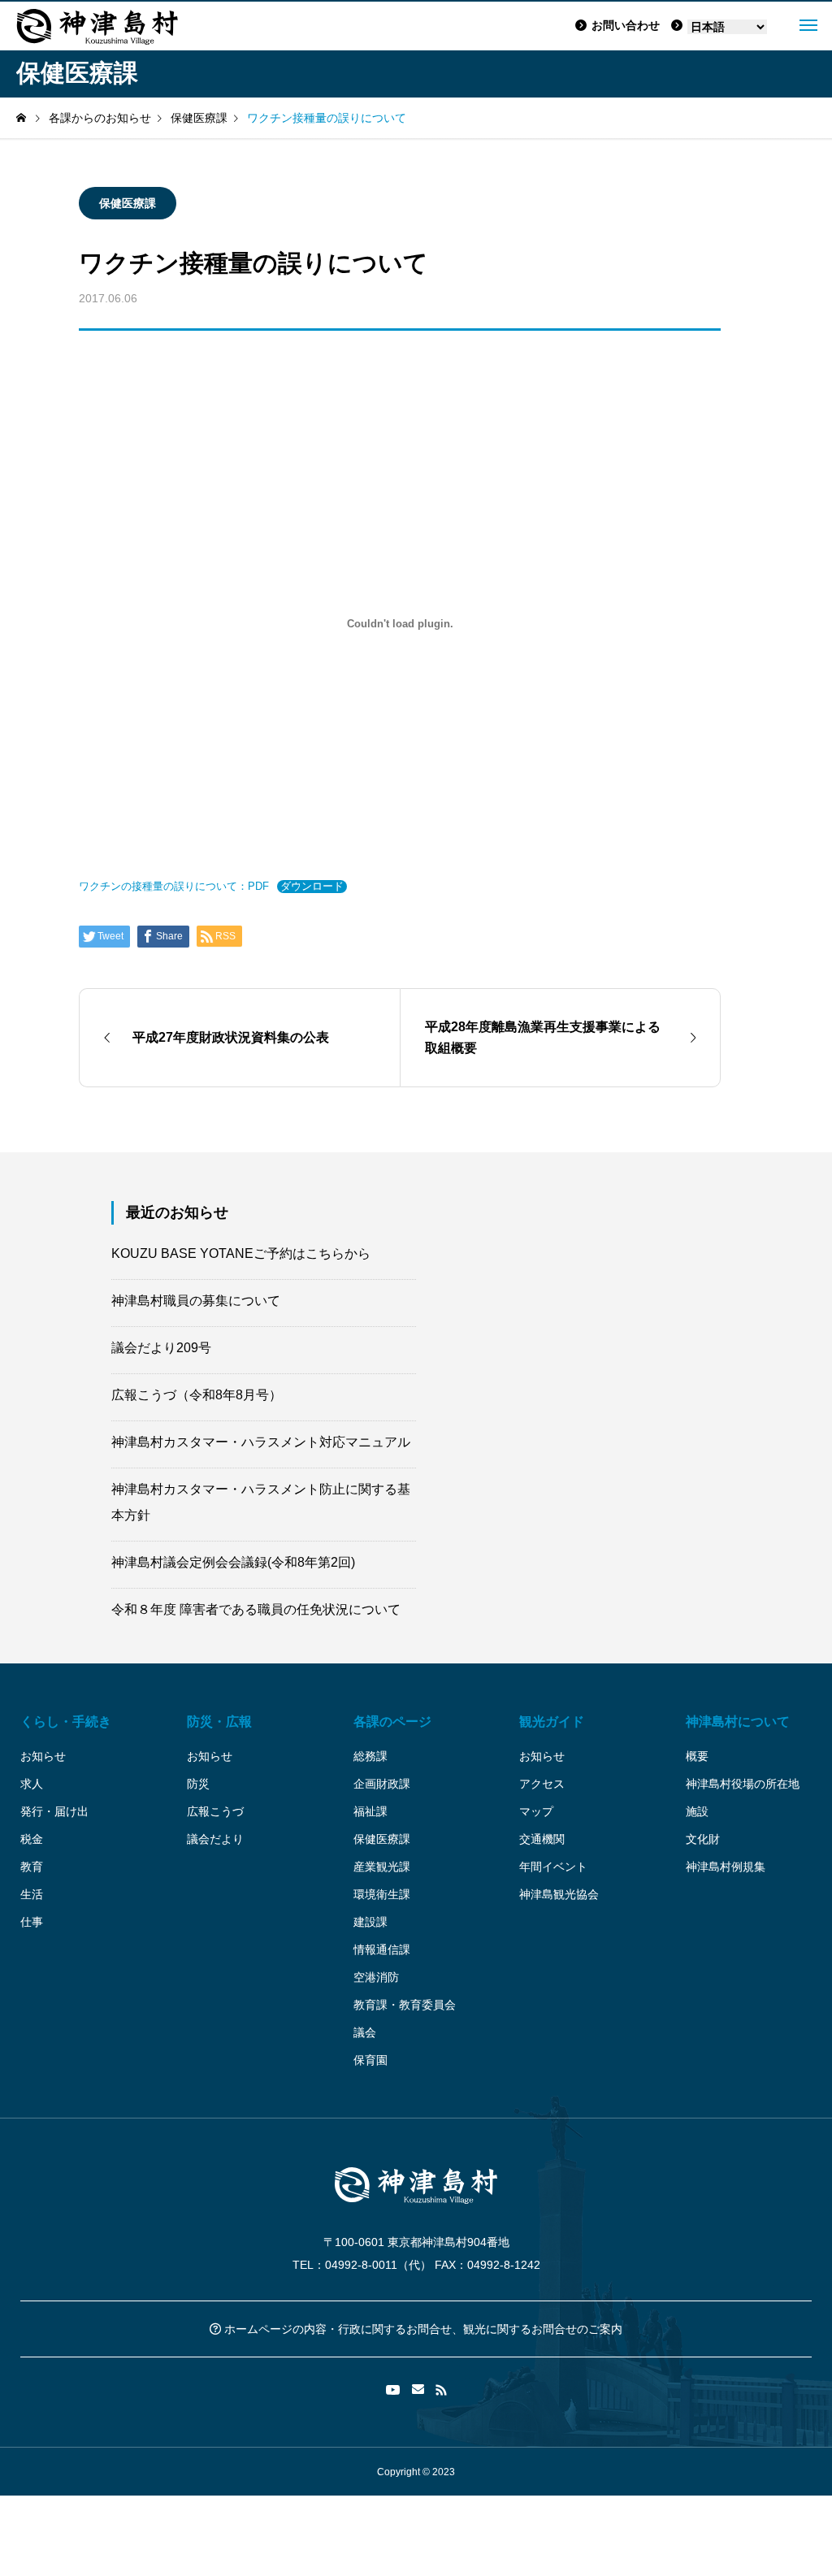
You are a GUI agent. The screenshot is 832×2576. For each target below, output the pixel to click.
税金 (32, 1839)
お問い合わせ (626, 25)
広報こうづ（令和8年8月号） (197, 1395)
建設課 (370, 1922)
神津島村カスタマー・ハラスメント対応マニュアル (261, 1442)
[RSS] (441, 2390)
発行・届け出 (54, 1811)
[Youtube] (393, 2390)
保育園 (370, 2060)
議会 (365, 2032)
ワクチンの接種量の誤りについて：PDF (174, 886)
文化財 (703, 1839)
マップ (536, 1811)
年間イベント (553, 1867)
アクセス (542, 1784)
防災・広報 (219, 1722)
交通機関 (542, 1839)
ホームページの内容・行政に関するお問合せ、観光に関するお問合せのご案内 (422, 2329)
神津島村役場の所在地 (743, 1784)
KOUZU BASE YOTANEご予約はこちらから (241, 1253)
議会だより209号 (161, 1348)
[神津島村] (97, 26)
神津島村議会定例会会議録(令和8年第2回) (233, 1562)
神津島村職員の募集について (196, 1301)
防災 (198, 1784)
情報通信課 (382, 1949)
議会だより (215, 1839)
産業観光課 (382, 1867)
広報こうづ (215, 1811)
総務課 (370, 1756)
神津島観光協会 (559, 1894)
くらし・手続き (66, 1722)
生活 (32, 1894)
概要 (697, 1756)
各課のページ (392, 1722)
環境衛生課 (382, 1894)
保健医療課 (128, 203)
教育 (32, 1867)
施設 (697, 1811)
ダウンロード (312, 886)
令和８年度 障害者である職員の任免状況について (256, 1609)
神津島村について (738, 1722)
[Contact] (418, 2390)
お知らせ (43, 1756)
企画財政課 (382, 1784)
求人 (32, 1784)
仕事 (32, 1922)
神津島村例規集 (726, 1867)
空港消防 (376, 1977)
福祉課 (370, 1811)
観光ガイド (552, 1722)
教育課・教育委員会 (405, 2005)
